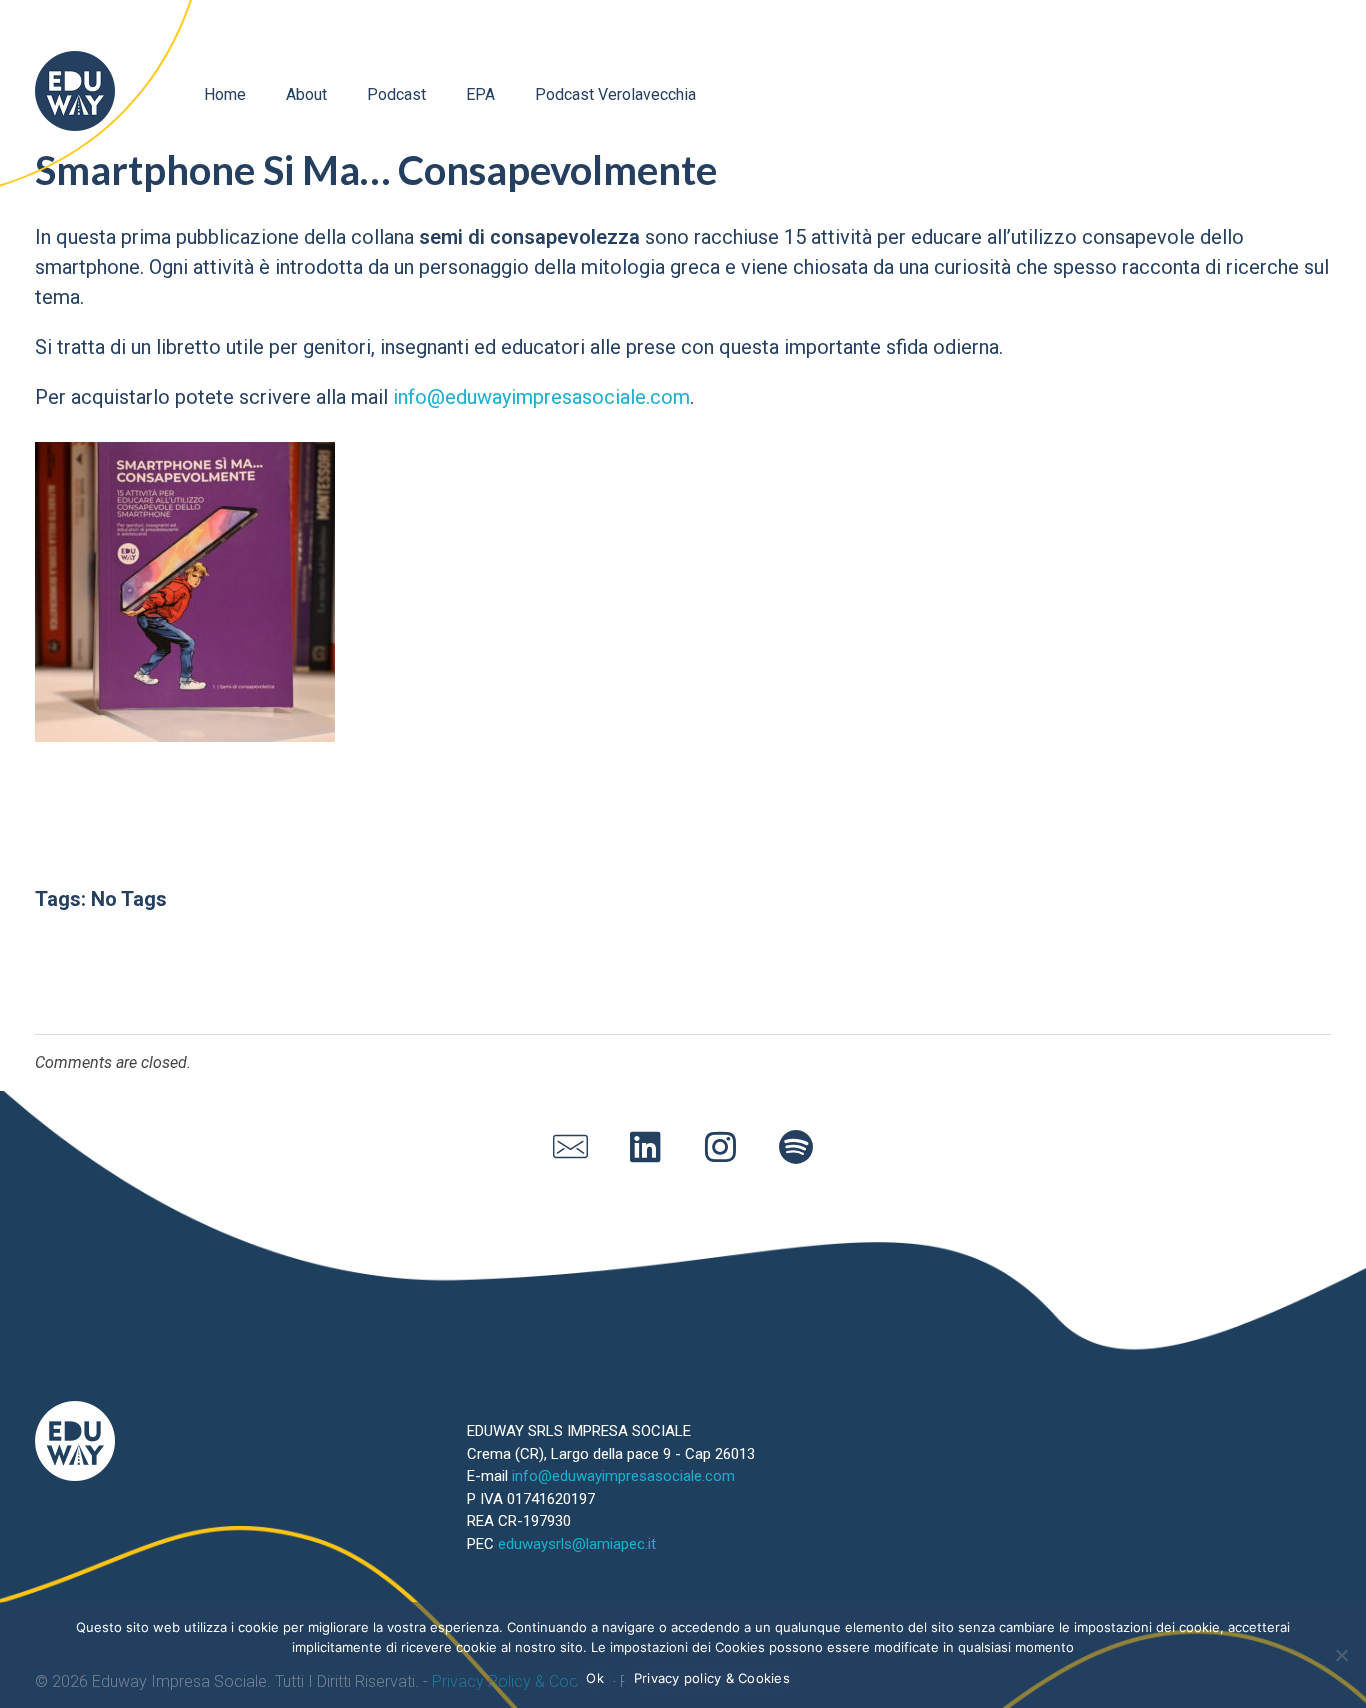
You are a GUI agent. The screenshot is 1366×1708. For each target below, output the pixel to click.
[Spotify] (796, 1146)
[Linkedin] (646, 1146)
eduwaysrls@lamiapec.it (577, 1544)
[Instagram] (721, 1146)
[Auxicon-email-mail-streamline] (571, 1146)
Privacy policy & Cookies (712, 1678)
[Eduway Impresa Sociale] (75, 91)
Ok (595, 1678)
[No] (1341, 1655)
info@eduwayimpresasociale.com (541, 397)
